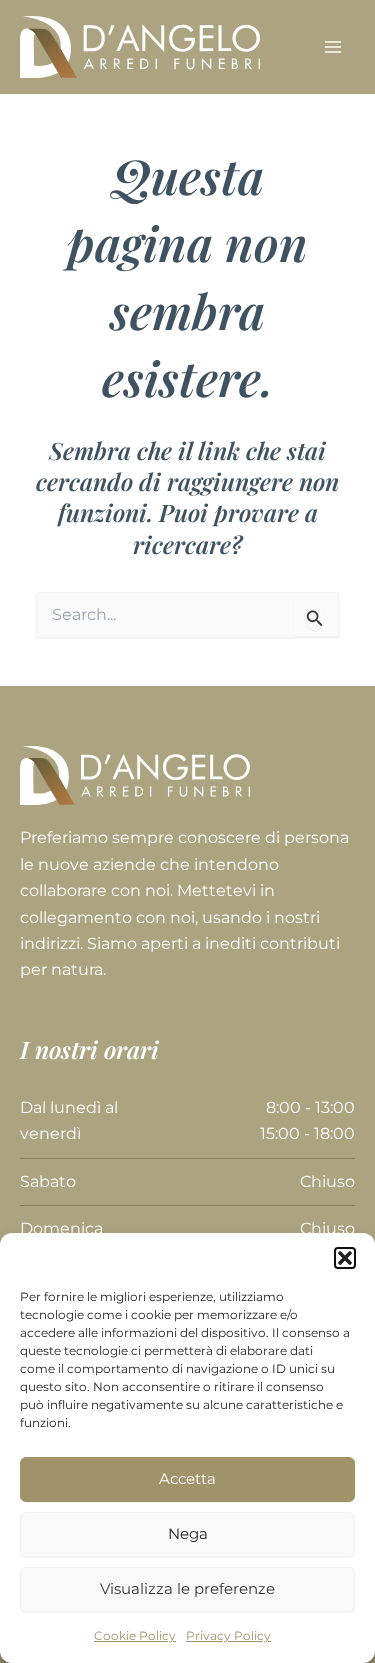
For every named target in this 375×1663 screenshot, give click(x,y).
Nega (188, 1533)
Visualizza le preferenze (187, 1588)
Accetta (187, 1478)
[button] (345, 1258)
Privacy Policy (228, 1635)
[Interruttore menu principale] (333, 47)
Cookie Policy (135, 1635)
